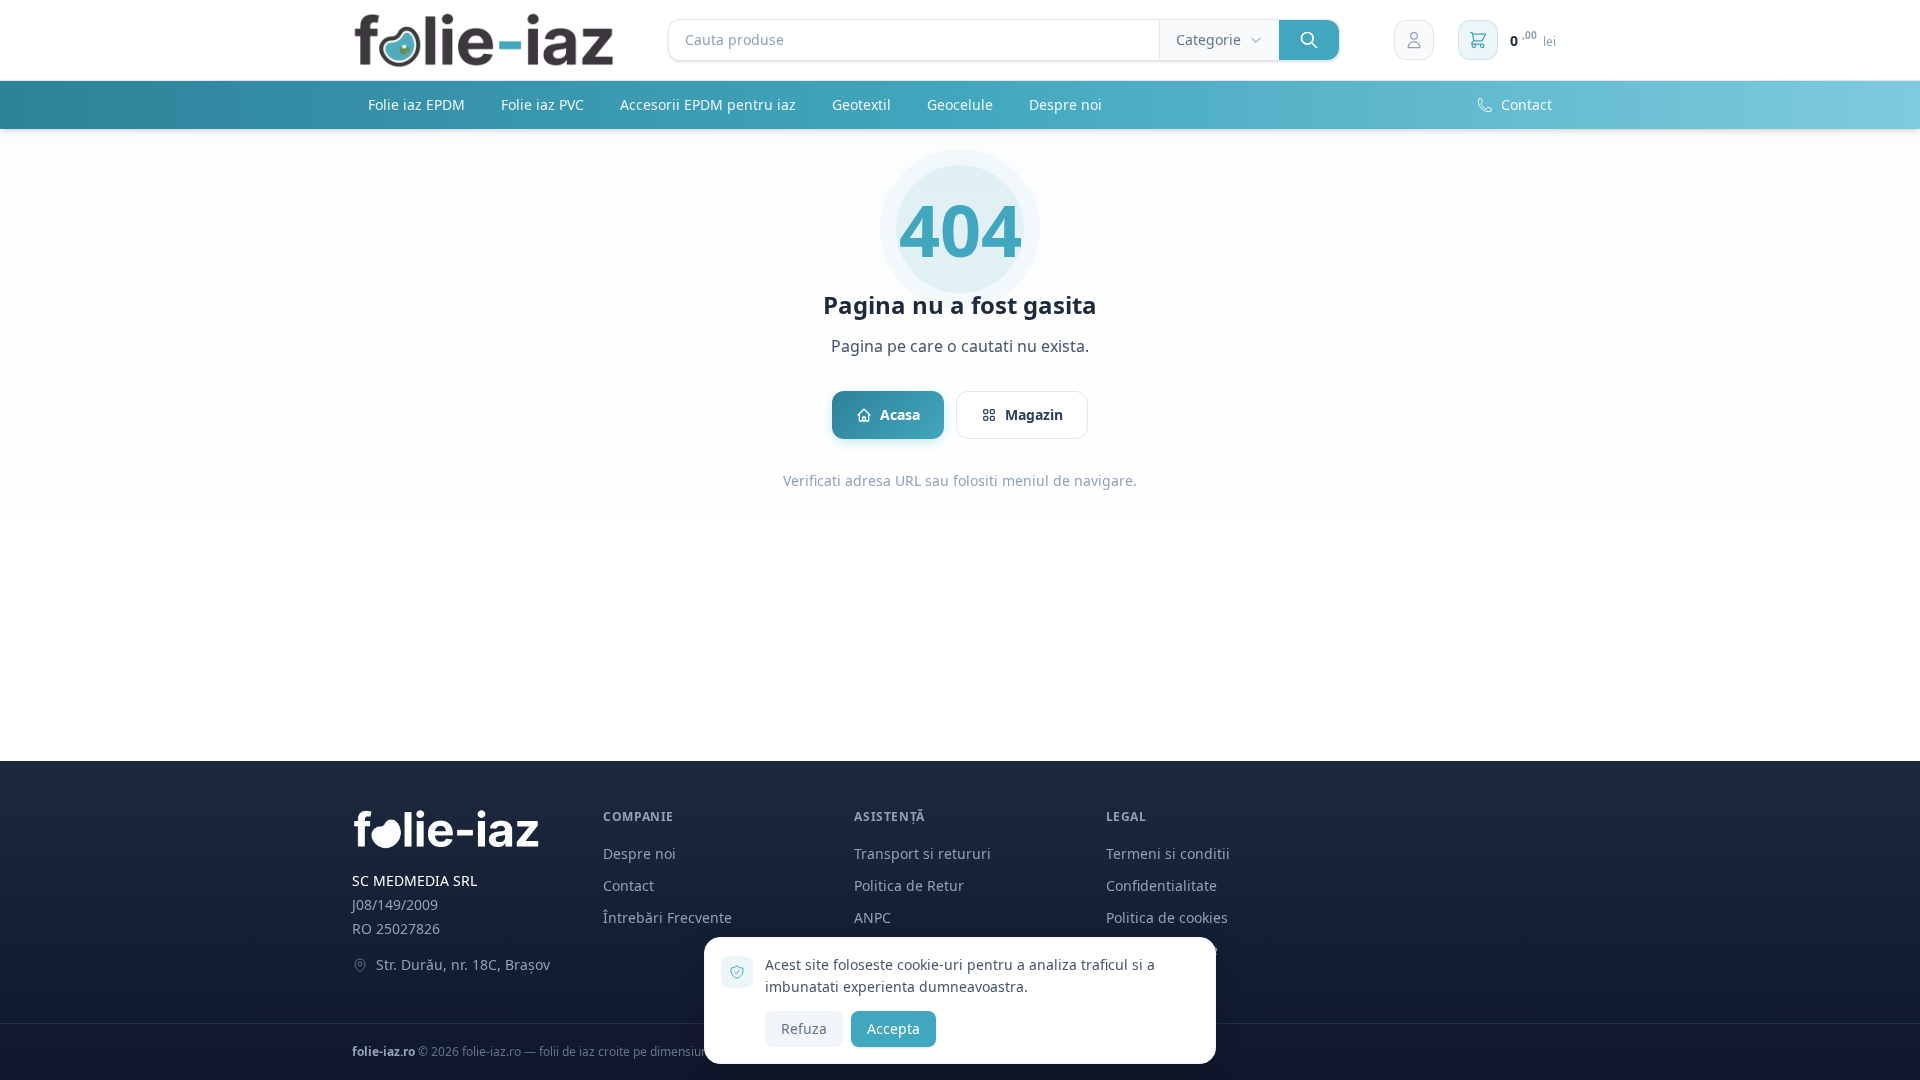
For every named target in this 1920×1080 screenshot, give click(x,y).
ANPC (872, 917)
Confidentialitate (1161, 885)
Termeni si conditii (1168, 853)
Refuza (804, 1028)
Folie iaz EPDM (416, 104)
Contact (1526, 104)
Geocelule (960, 104)
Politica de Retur (909, 885)
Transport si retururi (922, 853)
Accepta (893, 1028)
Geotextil (861, 104)
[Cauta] (1309, 40)
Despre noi (1065, 104)
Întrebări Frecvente (667, 917)
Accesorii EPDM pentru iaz (708, 104)
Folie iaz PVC (542, 104)
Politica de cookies (1167, 917)
